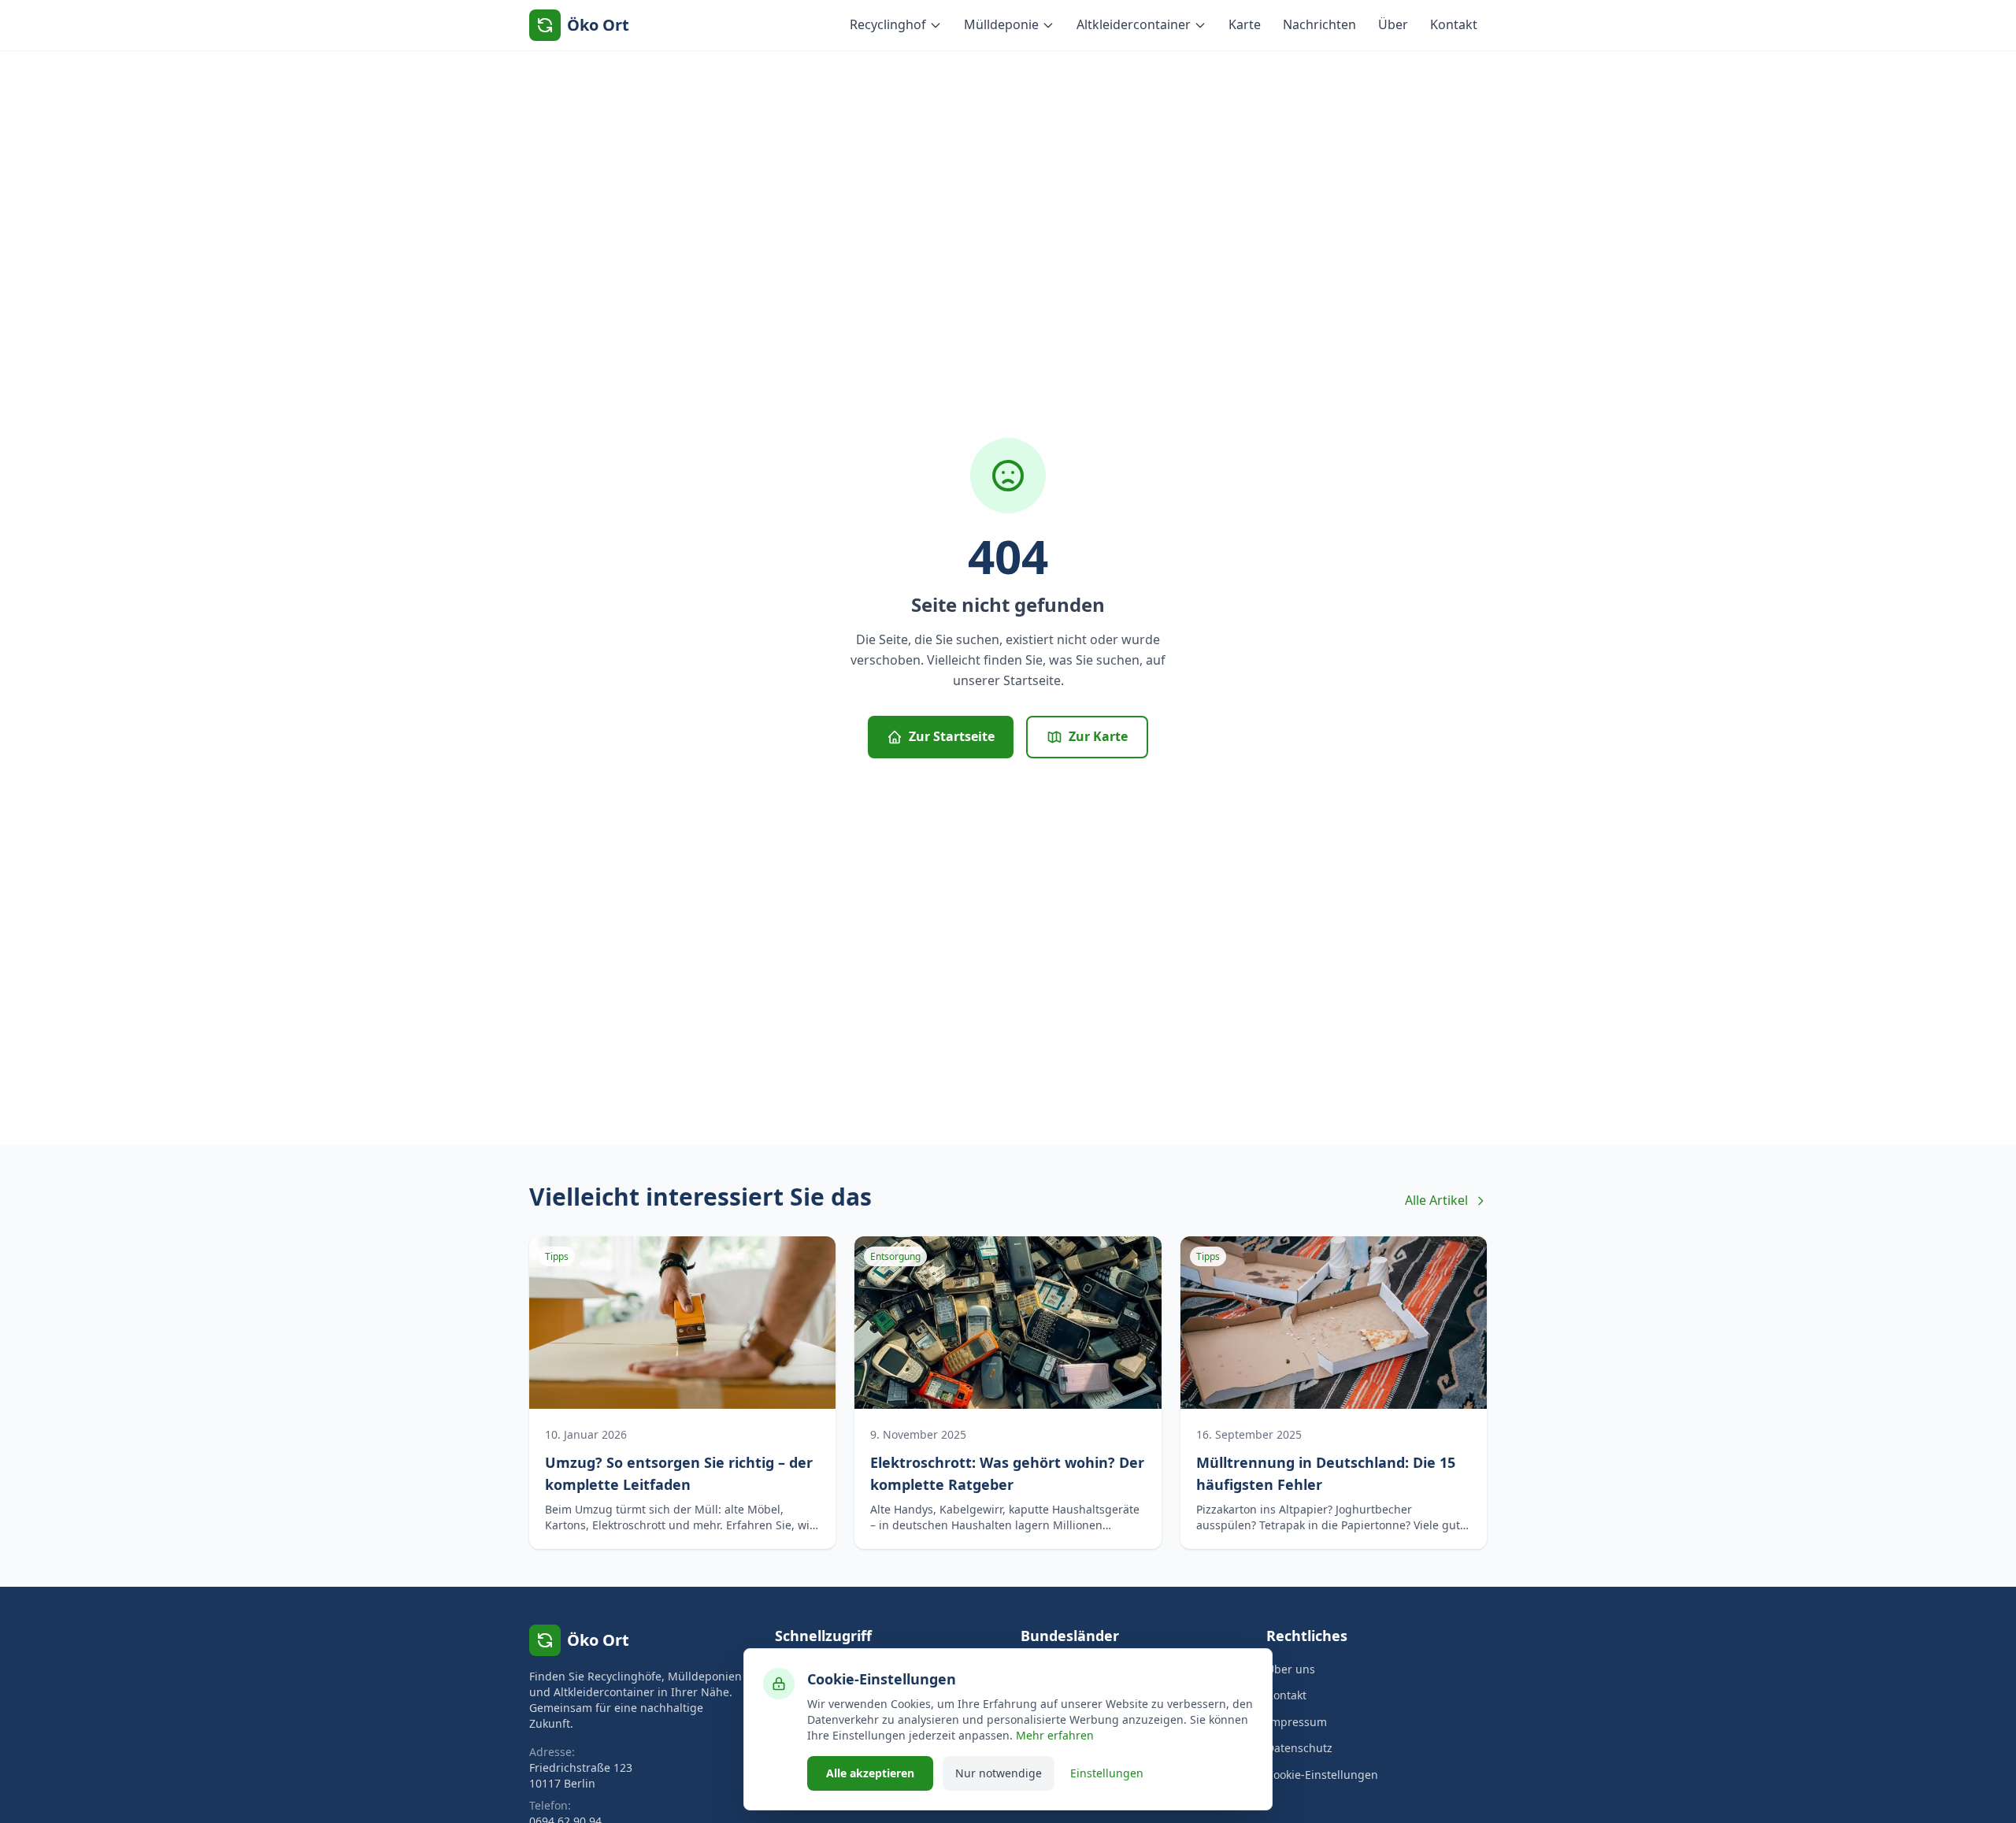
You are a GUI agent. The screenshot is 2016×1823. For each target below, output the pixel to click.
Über (1393, 24)
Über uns (1291, 1669)
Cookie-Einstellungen (1322, 1775)
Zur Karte (1098, 736)
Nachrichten (1319, 24)
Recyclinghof (888, 24)
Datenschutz (1299, 1748)
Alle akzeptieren (870, 1773)
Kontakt (1454, 24)
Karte (1245, 24)
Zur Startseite (952, 736)
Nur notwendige (999, 1773)
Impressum (1297, 1722)
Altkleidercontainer (1134, 24)
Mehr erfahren (1055, 1735)
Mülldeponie (1001, 24)
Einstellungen (1107, 1773)
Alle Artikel (1436, 1200)
